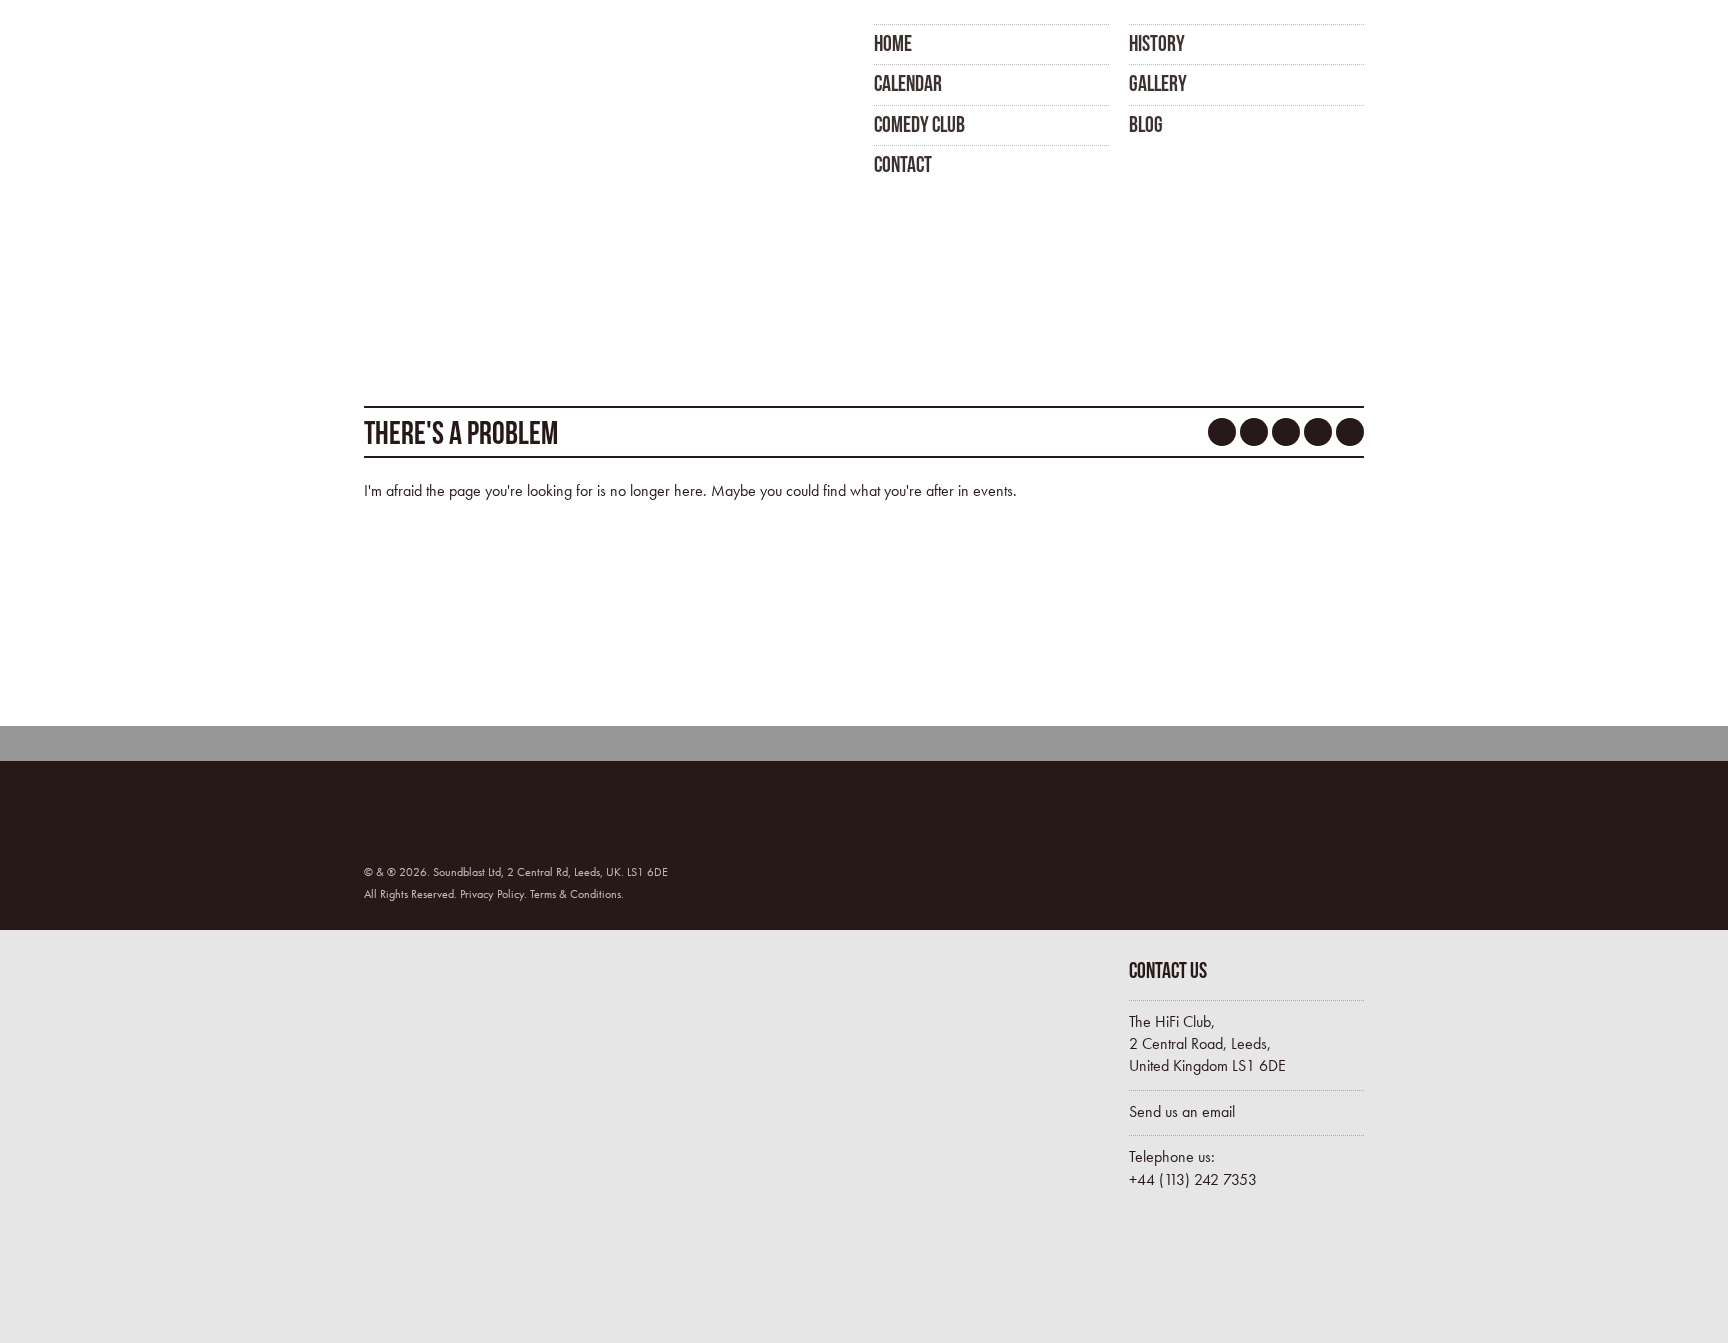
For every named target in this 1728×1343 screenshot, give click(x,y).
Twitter (1254, 432)
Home (893, 43)
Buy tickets (1214, 1271)
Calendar (908, 83)
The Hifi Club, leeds (467, 97)
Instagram (1318, 432)
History (1157, 43)
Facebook (1222, 432)
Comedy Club (919, 124)
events (993, 490)
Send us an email (1182, 1111)
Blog (1146, 124)
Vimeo (1350, 432)
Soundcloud (1286, 432)
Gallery (1158, 83)
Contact (903, 164)
